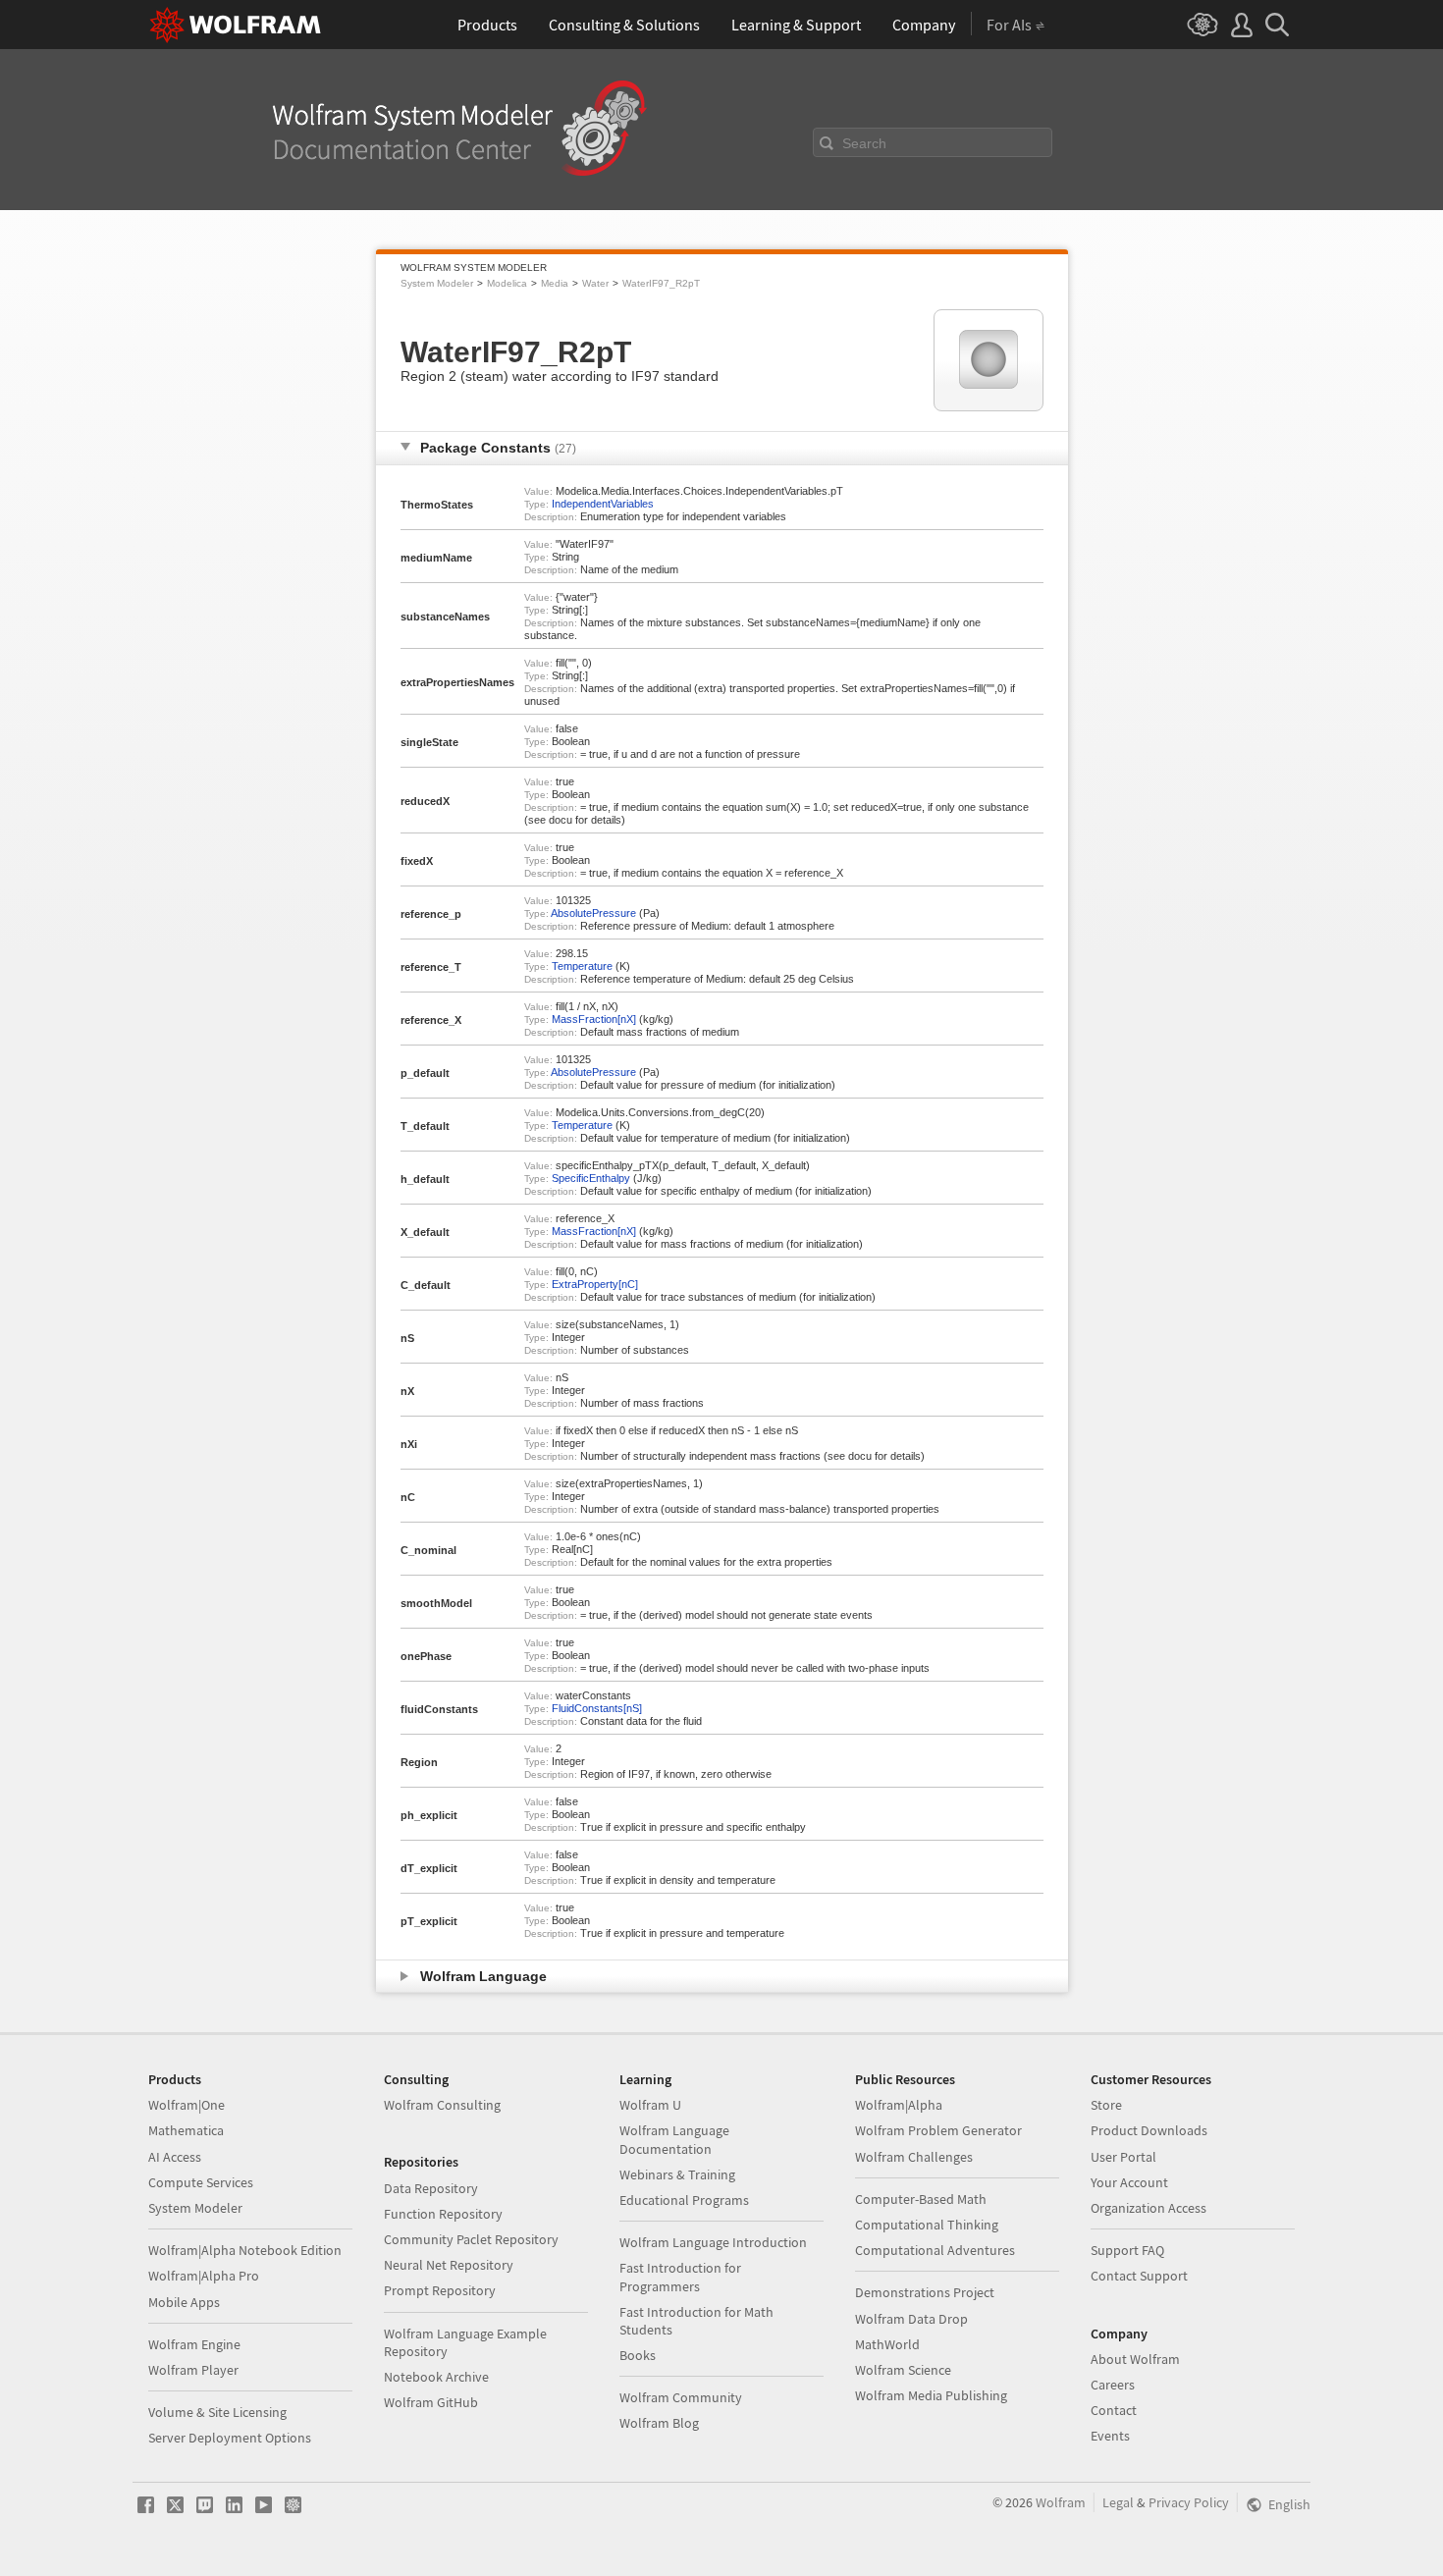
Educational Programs (684, 2200)
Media (555, 283)
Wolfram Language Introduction (713, 2242)
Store (1106, 2105)
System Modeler (437, 283)
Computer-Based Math (921, 2199)
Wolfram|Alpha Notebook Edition (245, 2250)
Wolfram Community (681, 2397)
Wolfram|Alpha (899, 2105)
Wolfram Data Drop (911, 2319)
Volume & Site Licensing (217, 2412)
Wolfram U (650, 2105)
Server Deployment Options (230, 2438)
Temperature (582, 966)
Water (595, 283)
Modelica (507, 283)
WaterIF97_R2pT (661, 283)
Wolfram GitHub (431, 2402)
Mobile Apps (184, 2302)
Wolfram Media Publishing (931, 2395)
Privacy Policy (1189, 2502)
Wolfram (1061, 2502)
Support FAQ (1127, 2250)
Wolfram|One (187, 2105)
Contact (1114, 2410)
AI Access (175, 2157)
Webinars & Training (677, 2174)
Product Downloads (1149, 2130)
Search (864, 143)
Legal (1118, 2502)
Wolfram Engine (194, 2344)
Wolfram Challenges (914, 2157)
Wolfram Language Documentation (674, 2139)
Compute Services (201, 2182)
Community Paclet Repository (471, 2239)
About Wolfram (1135, 2359)
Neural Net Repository (449, 2265)
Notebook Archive (436, 2377)
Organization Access (1149, 2208)
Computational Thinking (927, 2225)
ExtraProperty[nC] (595, 1284)
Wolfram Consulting (442, 2105)
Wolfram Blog (659, 2423)
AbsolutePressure (593, 913)
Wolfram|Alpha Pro (204, 2276)
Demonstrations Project (925, 2292)
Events (1110, 2436)
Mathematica (186, 2130)
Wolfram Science (903, 2370)
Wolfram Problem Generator (938, 2130)
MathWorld (887, 2344)
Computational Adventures (935, 2250)
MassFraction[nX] (594, 1019)
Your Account (1129, 2182)
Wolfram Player (193, 2370)
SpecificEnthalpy (591, 1178)
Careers (1113, 2385)
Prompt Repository (440, 2290)
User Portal (1123, 2157)
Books (638, 2355)
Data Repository (431, 2188)
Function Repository (443, 2214)
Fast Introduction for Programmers (680, 2277)
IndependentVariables (603, 504)
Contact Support (1139, 2276)
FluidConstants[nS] (597, 1708)
